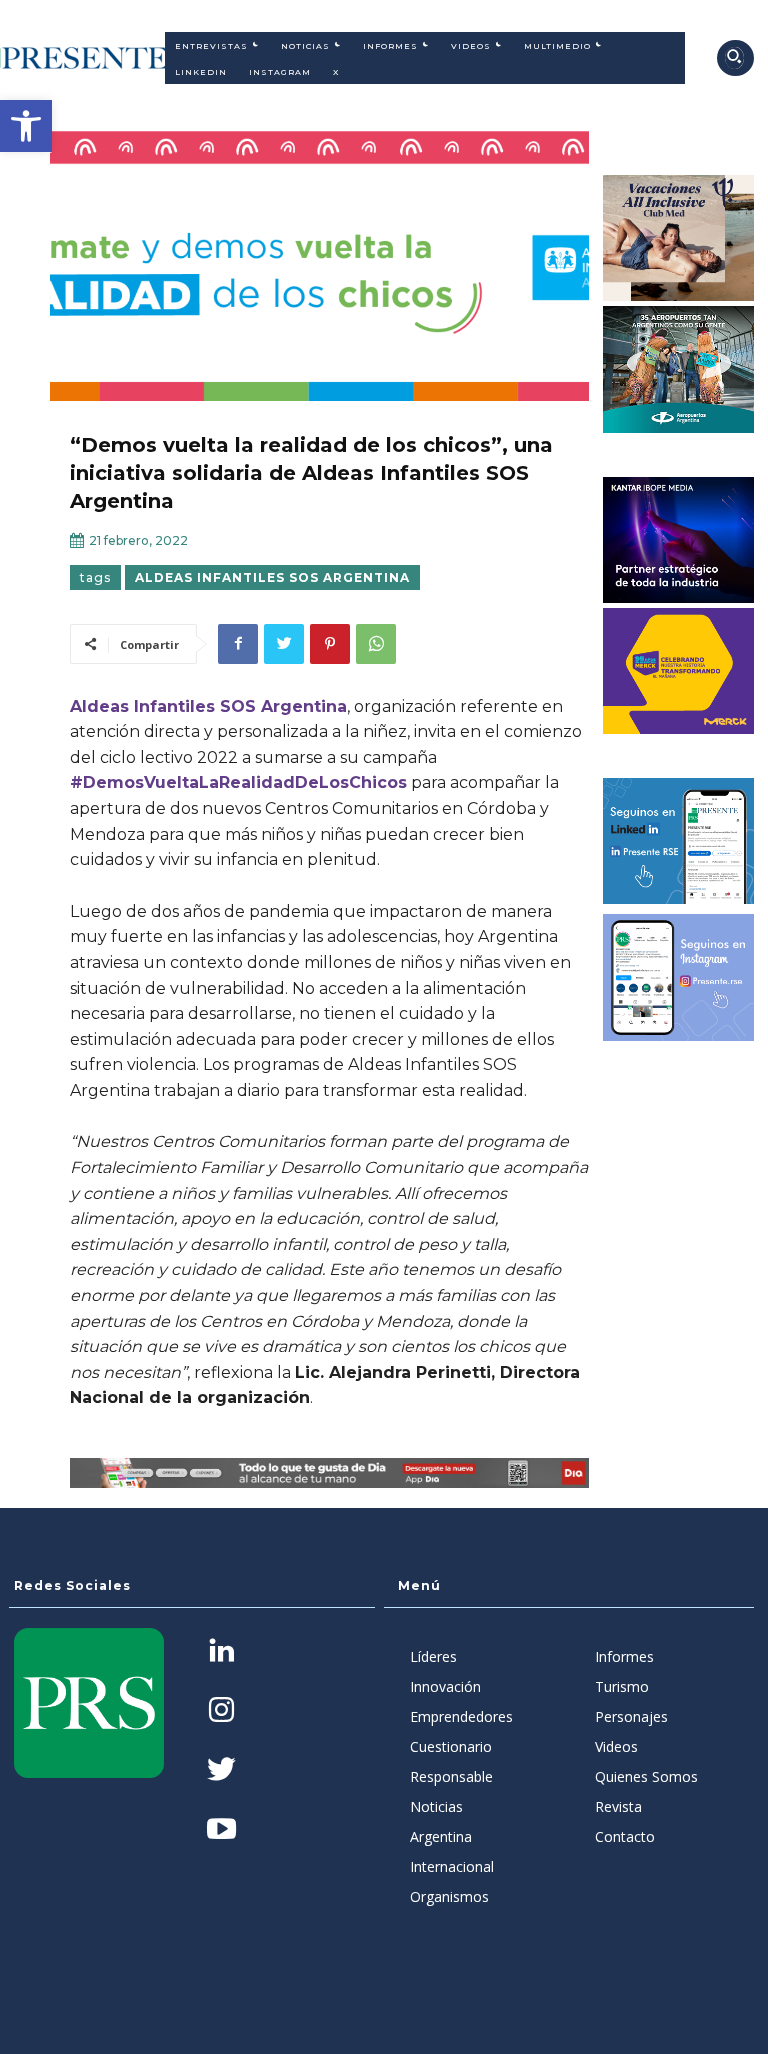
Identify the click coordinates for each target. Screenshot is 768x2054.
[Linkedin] (221, 1652)
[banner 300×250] (679, 369)
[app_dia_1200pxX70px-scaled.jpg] (329, 1473)
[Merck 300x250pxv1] (679, 671)
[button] (26, 126)
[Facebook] (238, 644)
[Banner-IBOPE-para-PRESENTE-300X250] (679, 540)
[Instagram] (221, 1711)
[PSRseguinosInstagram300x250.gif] (679, 977)
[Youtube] (221, 1830)
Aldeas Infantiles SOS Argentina (272, 577)
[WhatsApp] (376, 644)
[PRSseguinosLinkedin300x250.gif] (679, 841)
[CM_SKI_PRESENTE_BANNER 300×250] (679, 238)
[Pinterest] (330, 644)
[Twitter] (284, 644)
